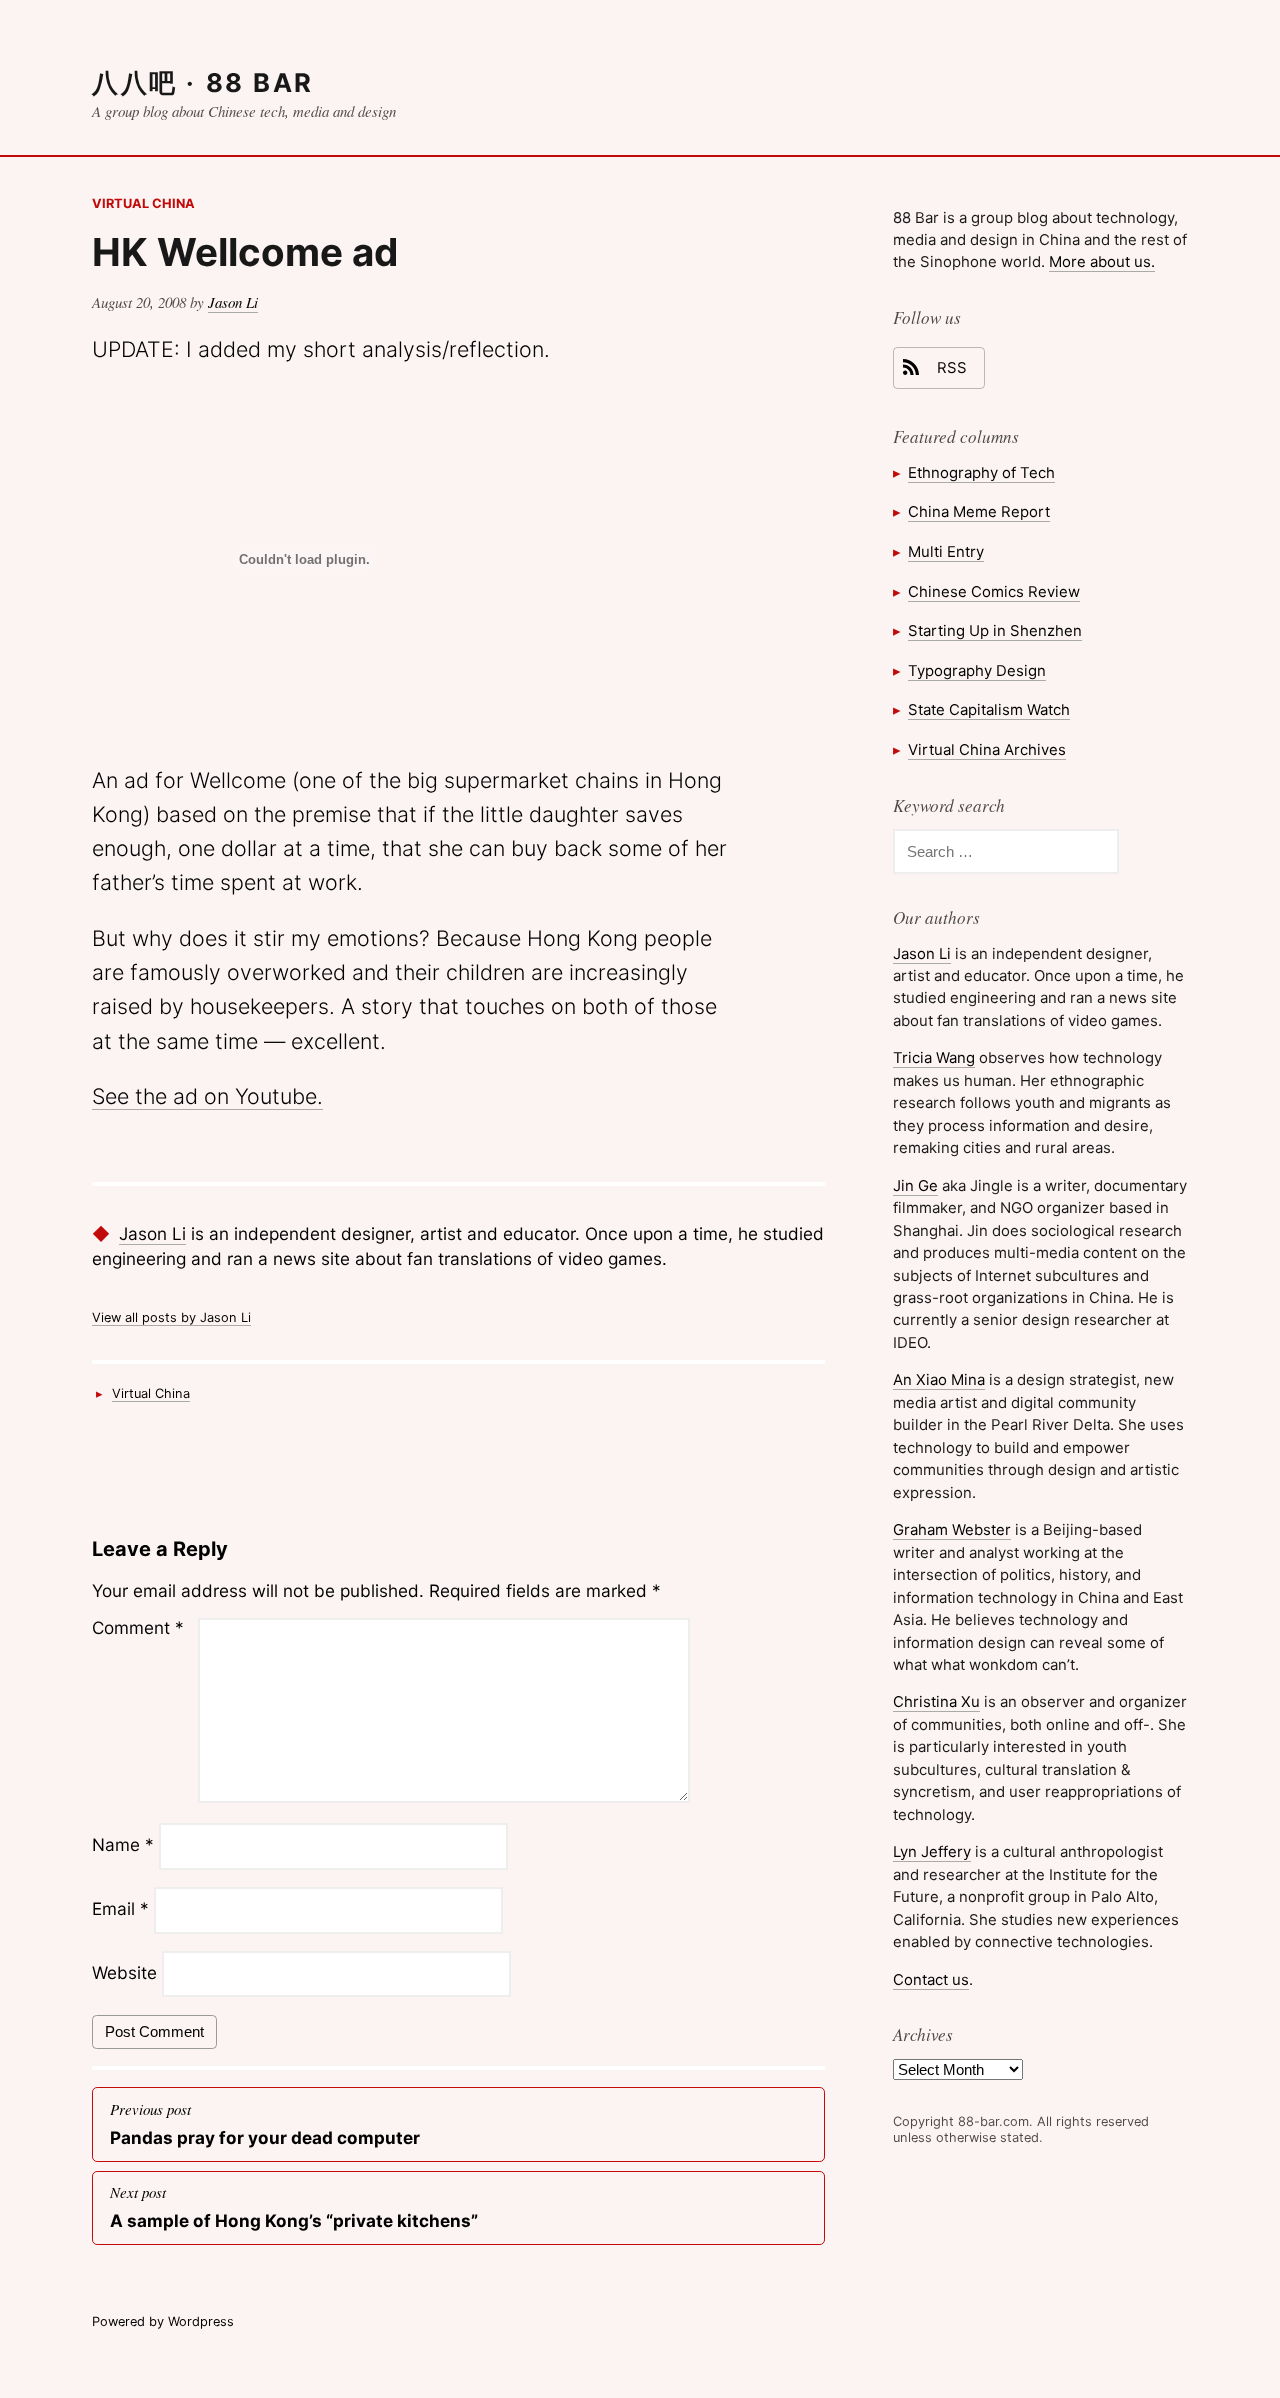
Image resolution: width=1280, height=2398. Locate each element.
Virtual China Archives (987, 749)
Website (124, 1972)
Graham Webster (952, 1529)
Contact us (931, 1979)
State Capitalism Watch (989, 709)
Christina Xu (936, 1701)
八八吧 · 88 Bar (203, 82)
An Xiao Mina (939, 1379)
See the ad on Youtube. (207, 1096)
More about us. (1102, 261)
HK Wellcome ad (245, 252)
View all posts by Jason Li (171, 1317)
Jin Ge (915, 1185)
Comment (138, 1627)
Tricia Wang (934, 1057)
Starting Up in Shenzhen (995, 630)
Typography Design (977, 670)
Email (120, 1909)
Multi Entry (946, 551)
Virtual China (143, 203)
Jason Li (233, 302)
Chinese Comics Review (994, 591)
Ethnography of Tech (981, 472)
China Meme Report (979, 511)
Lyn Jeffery (932, 1851)
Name (123, 1845)
